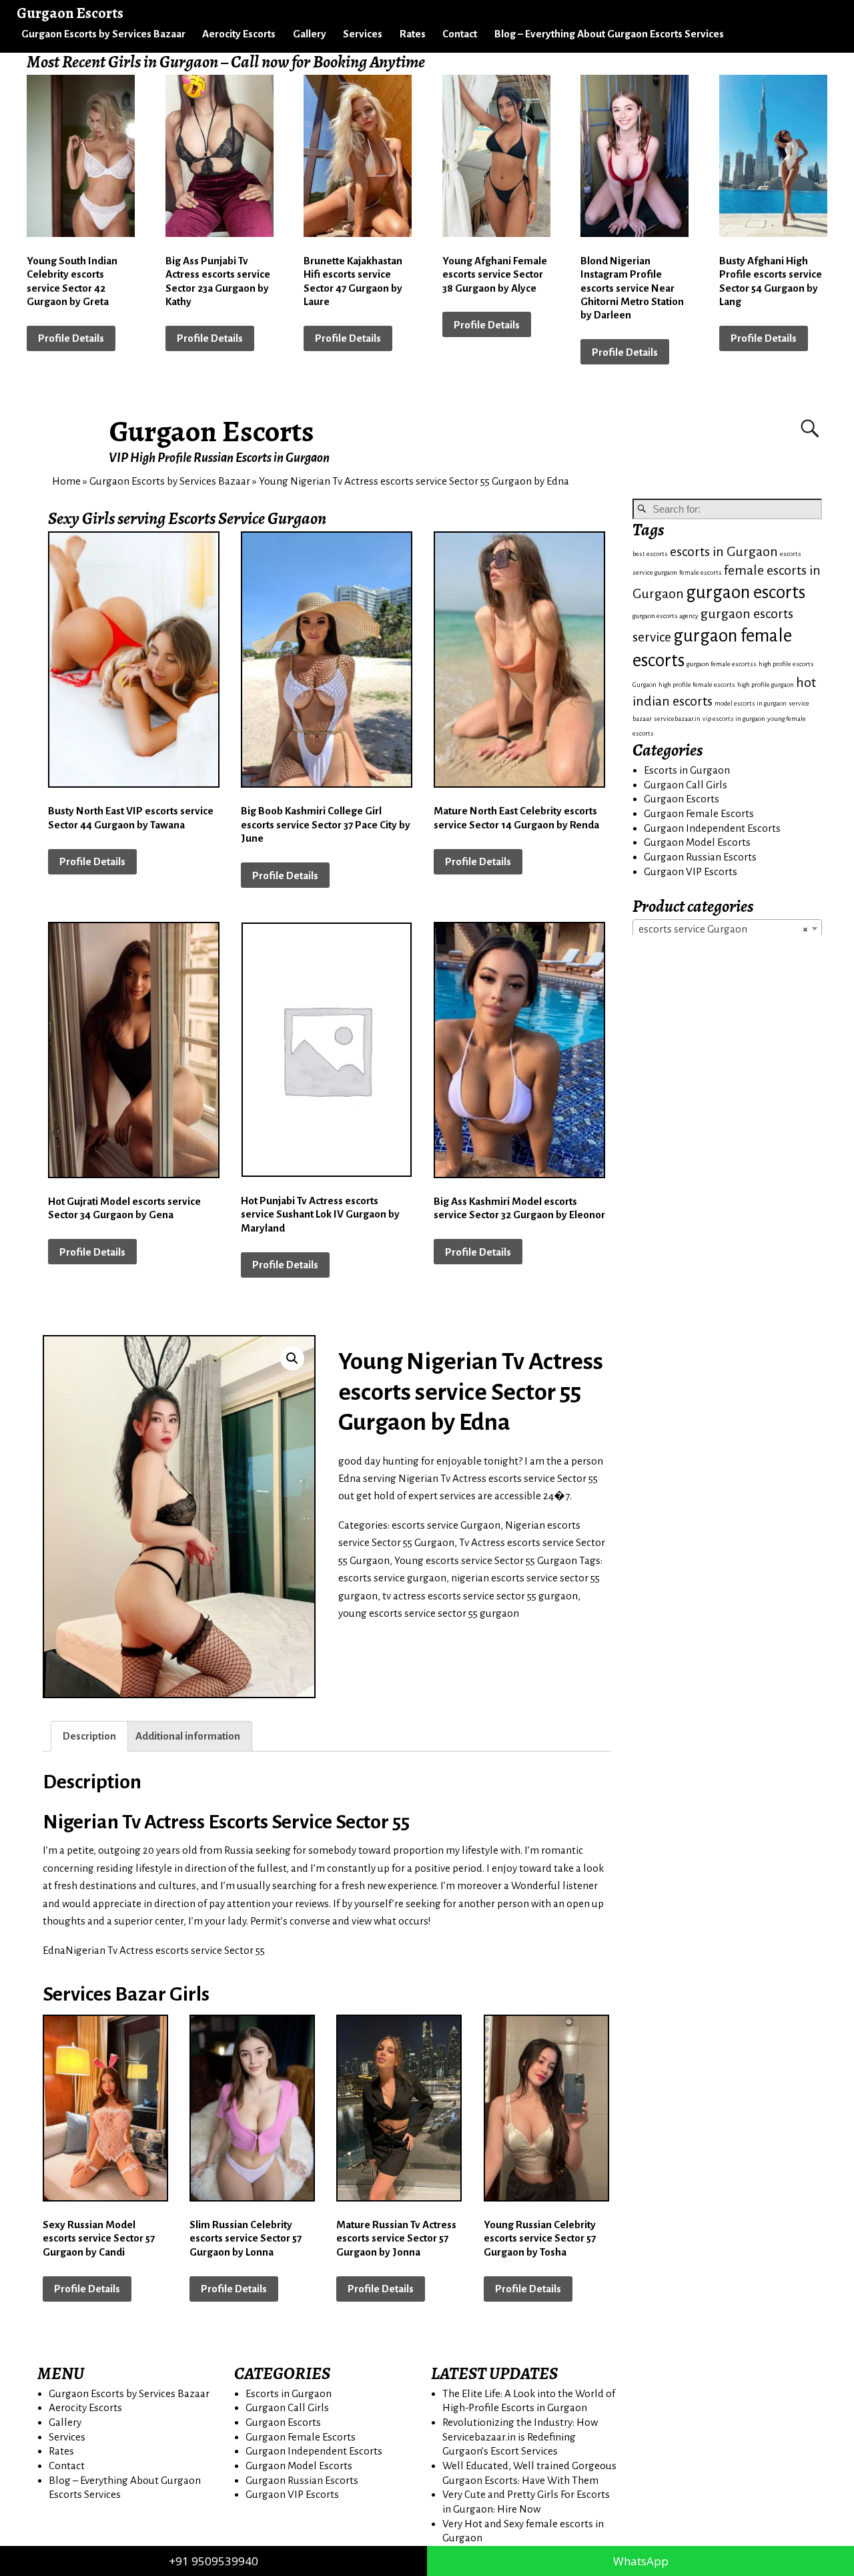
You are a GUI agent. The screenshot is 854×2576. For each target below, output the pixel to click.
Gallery (310, 34)
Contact (460, 34)
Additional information (188, 1736)
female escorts (701, 572)
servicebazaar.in (677, 719)
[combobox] (727, 929)
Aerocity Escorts (239, 34)
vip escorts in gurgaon (734, 719)
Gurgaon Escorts (212, 431)
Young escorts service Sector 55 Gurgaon (486, 1560)
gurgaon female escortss (722, 664)
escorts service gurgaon (392, 1578)
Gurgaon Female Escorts (699, 813)
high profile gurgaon (766, 685)
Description (89, 1736)
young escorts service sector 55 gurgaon (429, 1613)
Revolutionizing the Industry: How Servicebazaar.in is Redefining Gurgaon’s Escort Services (520, 2436)
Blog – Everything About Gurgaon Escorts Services (609, 34)
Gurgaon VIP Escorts (691, 871)
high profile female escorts (697, 685)
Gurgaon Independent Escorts (712, 828)
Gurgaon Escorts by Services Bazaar (103, 34)
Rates (413, 34)
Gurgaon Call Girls (686, 785)
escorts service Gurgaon (446, 1525)
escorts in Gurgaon (724, 552)
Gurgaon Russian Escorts (700, 857)
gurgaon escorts (746, 592)
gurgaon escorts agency (666, 616)
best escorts (650, 554)
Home (66, 481)
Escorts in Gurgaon (687, 770)
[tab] (89, 1736)
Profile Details (71, 338)
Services (363, 34)
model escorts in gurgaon (751, 703)
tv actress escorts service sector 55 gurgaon (480, 1596)
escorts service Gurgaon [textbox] (723, 929)
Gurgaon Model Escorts (697, 842)
